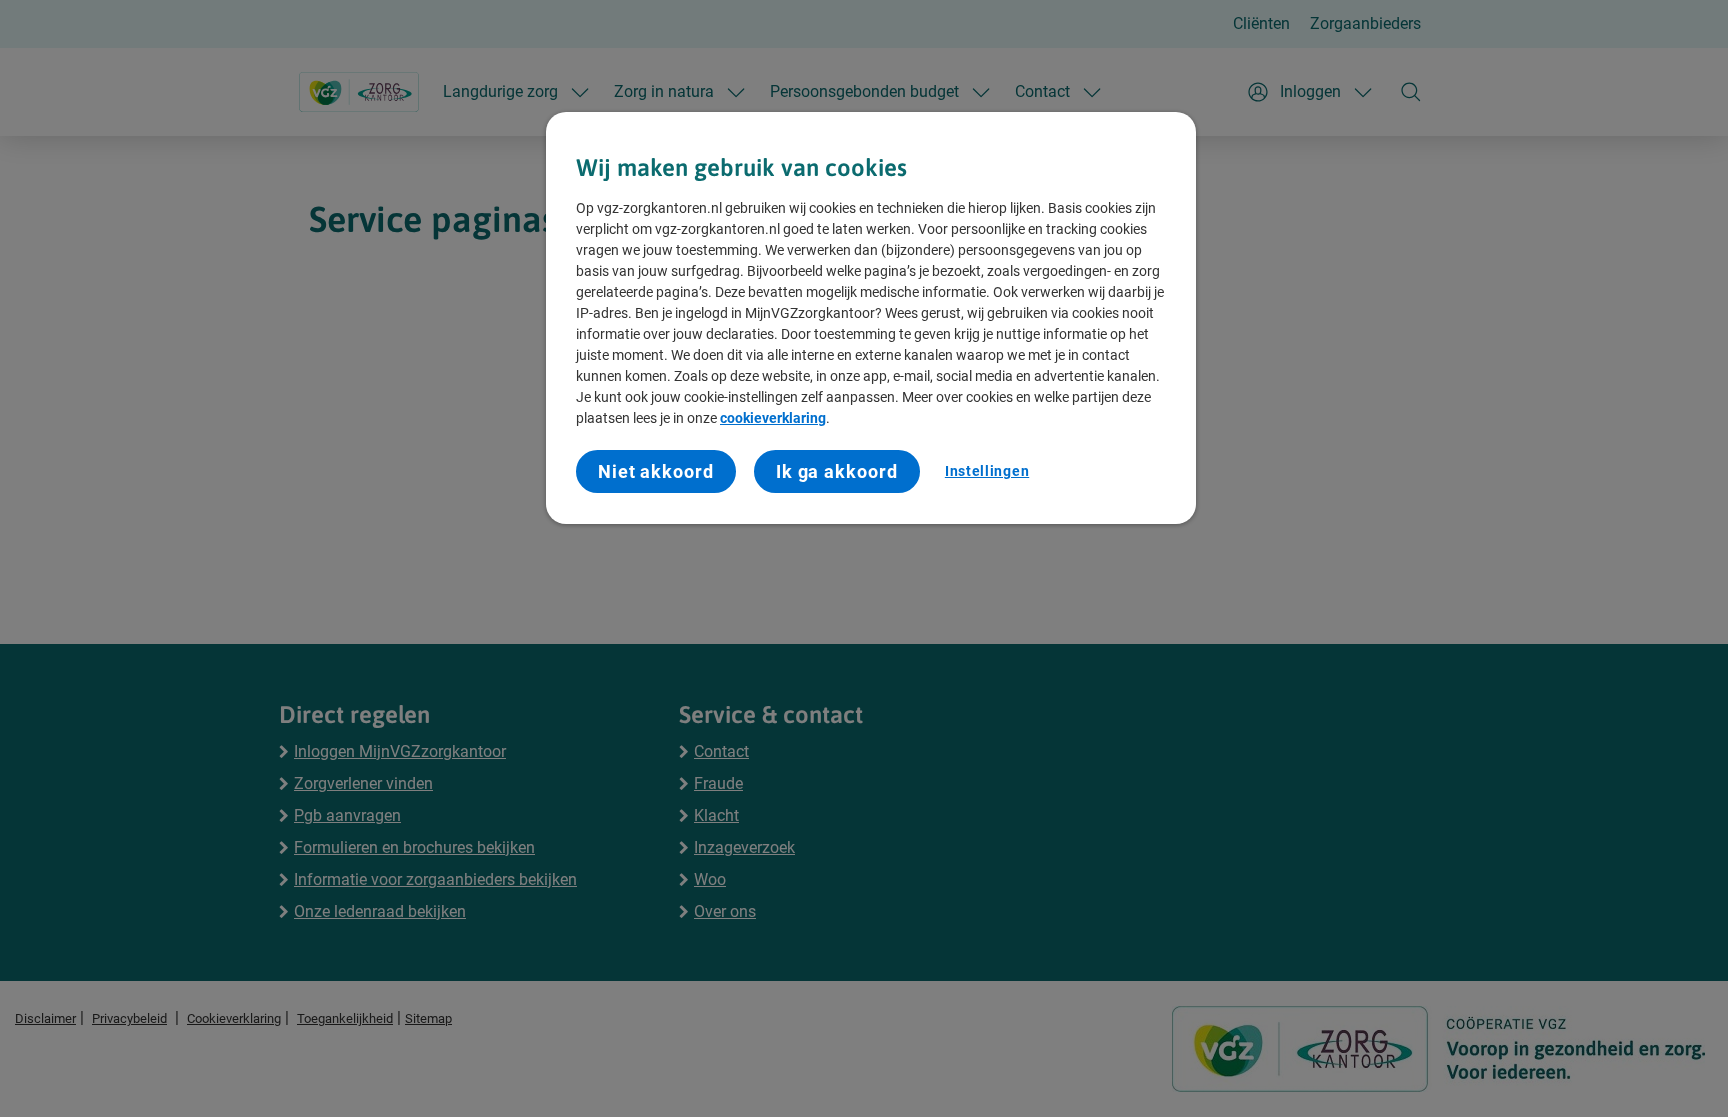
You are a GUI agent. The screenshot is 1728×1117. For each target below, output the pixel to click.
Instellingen (987, 471)
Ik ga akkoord (837, 471)
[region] (871, 318)
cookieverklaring (773, 418)
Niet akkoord (656, 471)
